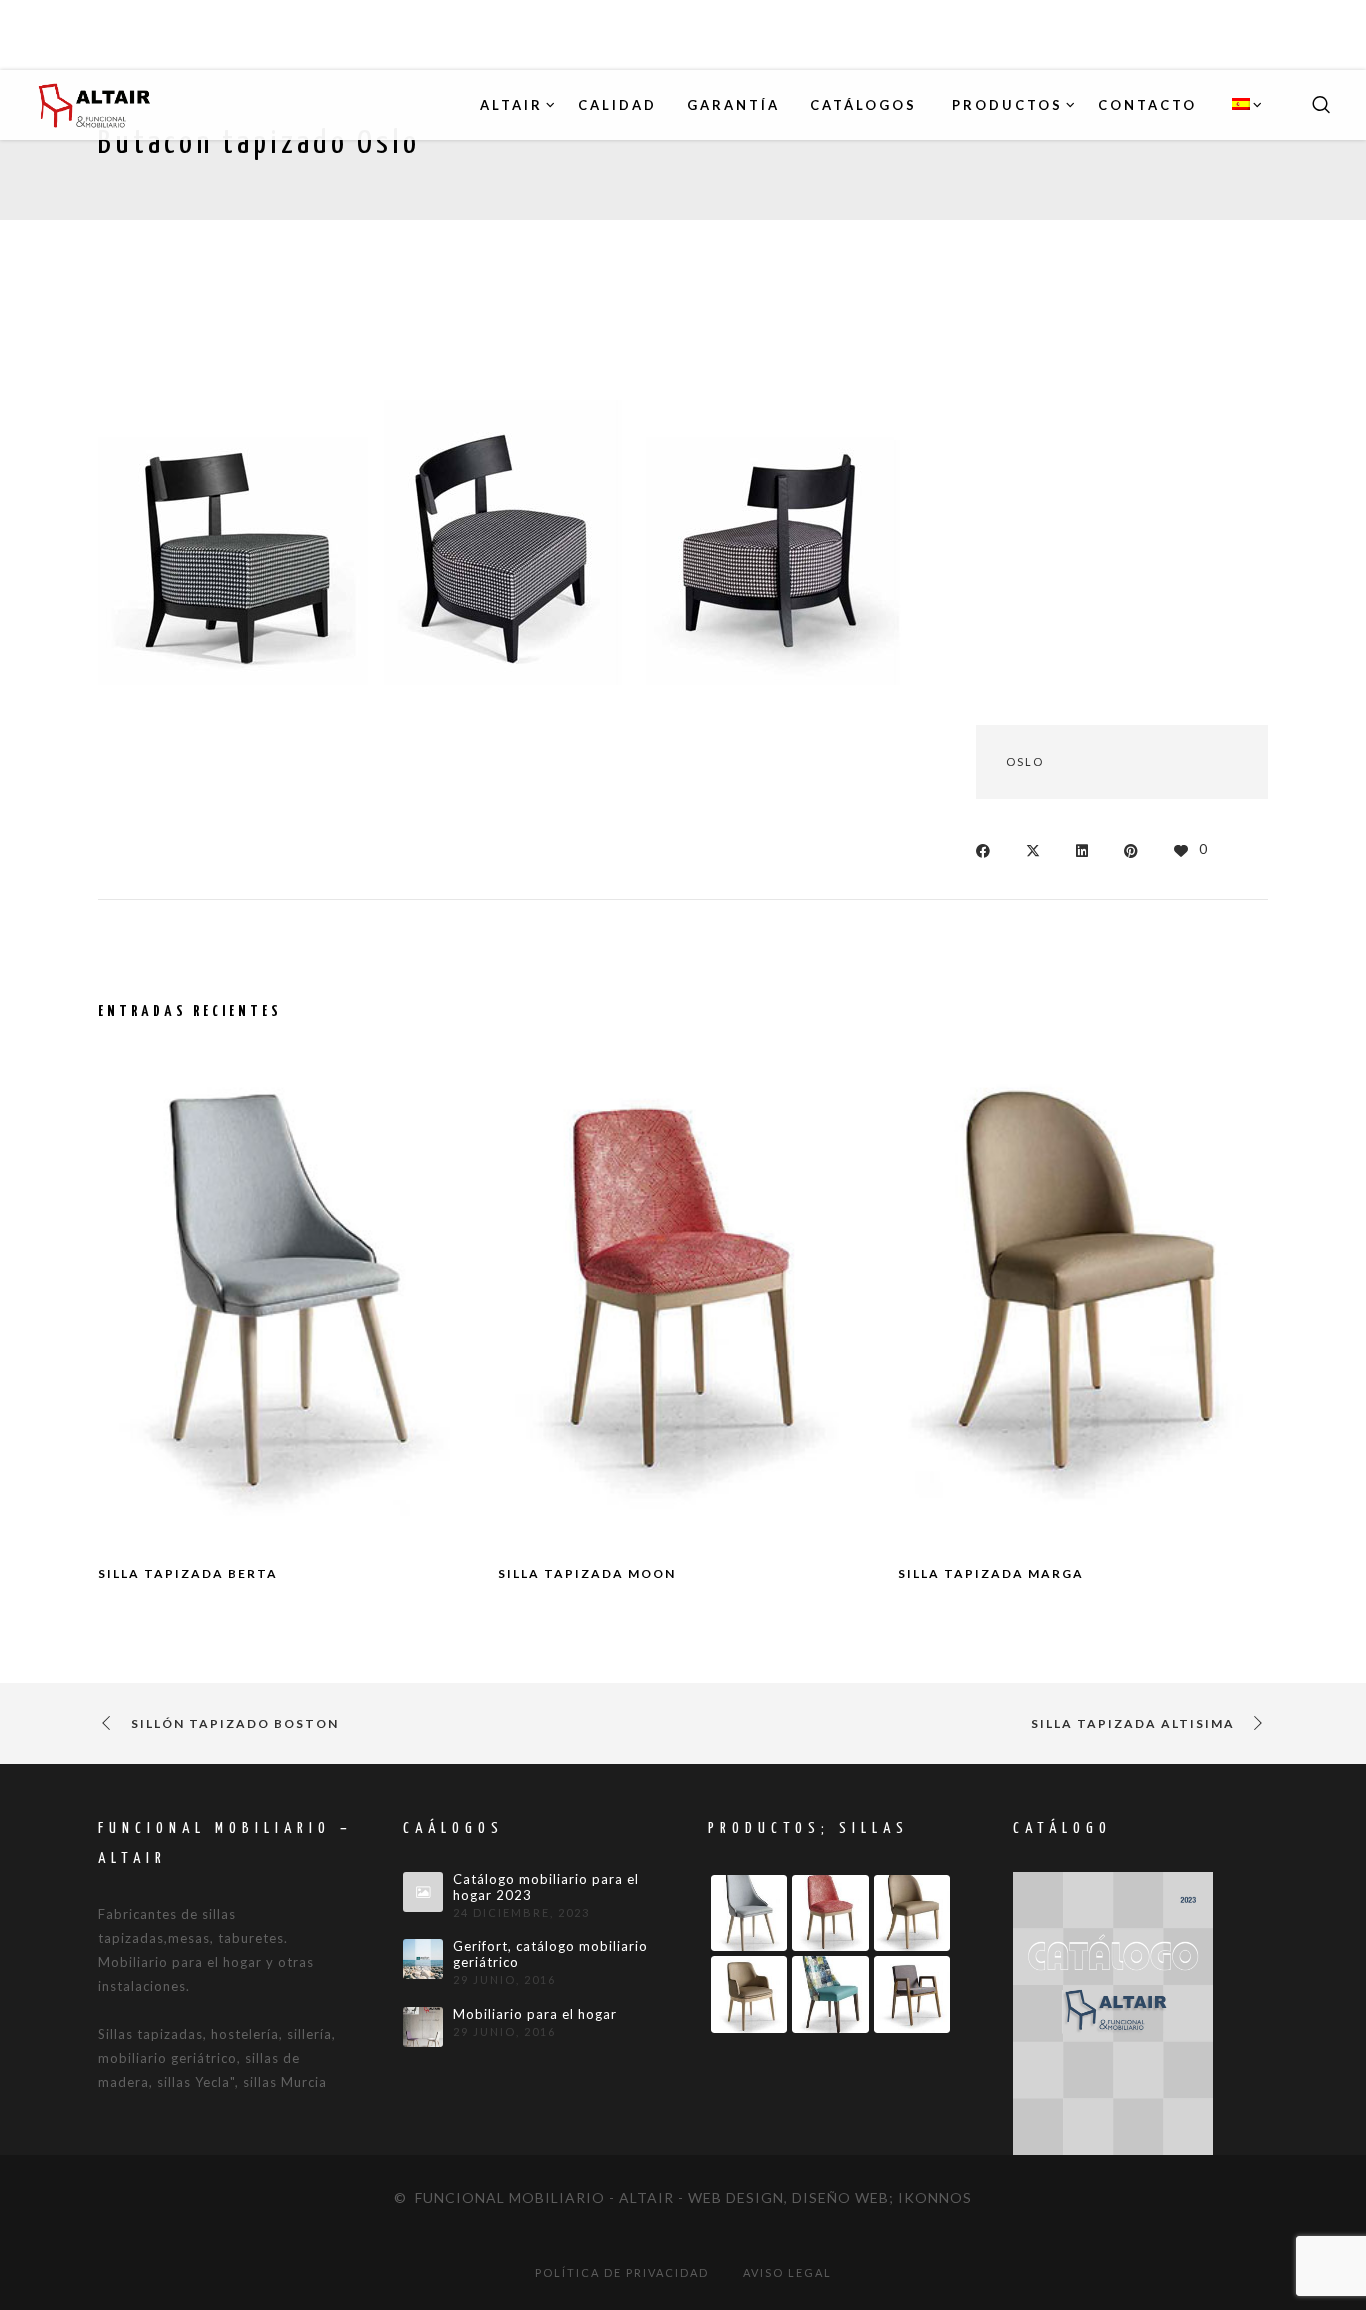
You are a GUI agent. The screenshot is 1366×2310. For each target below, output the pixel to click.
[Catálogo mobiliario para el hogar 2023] (423, 1892)
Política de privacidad (622, 2272)
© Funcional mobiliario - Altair (534, 2197)
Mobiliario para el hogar (535, 2014)
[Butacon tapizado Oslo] (988, 848)
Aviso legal (787, 2272)
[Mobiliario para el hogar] (423, 2027)
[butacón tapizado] (503, 502)
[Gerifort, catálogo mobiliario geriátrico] (423, 1959)
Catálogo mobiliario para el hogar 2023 (546, 1887)
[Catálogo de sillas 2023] (1113, 2012)
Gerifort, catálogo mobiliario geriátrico (550, 1954)
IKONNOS (935, 2197)
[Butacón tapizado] (233, 502)
